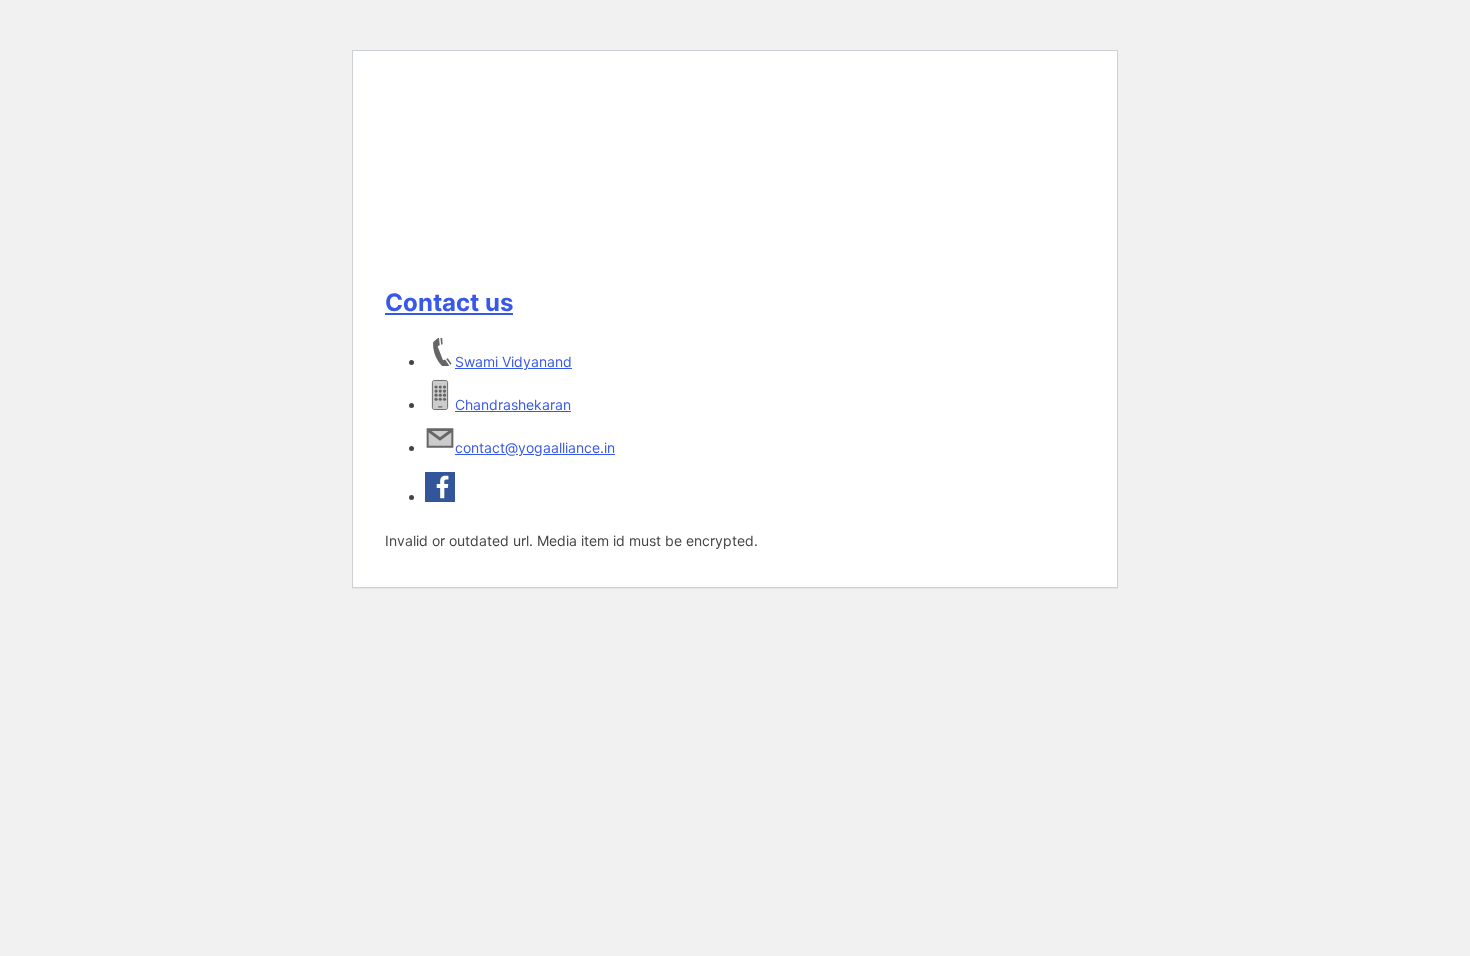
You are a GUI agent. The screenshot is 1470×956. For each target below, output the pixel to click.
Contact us (449, 302)
